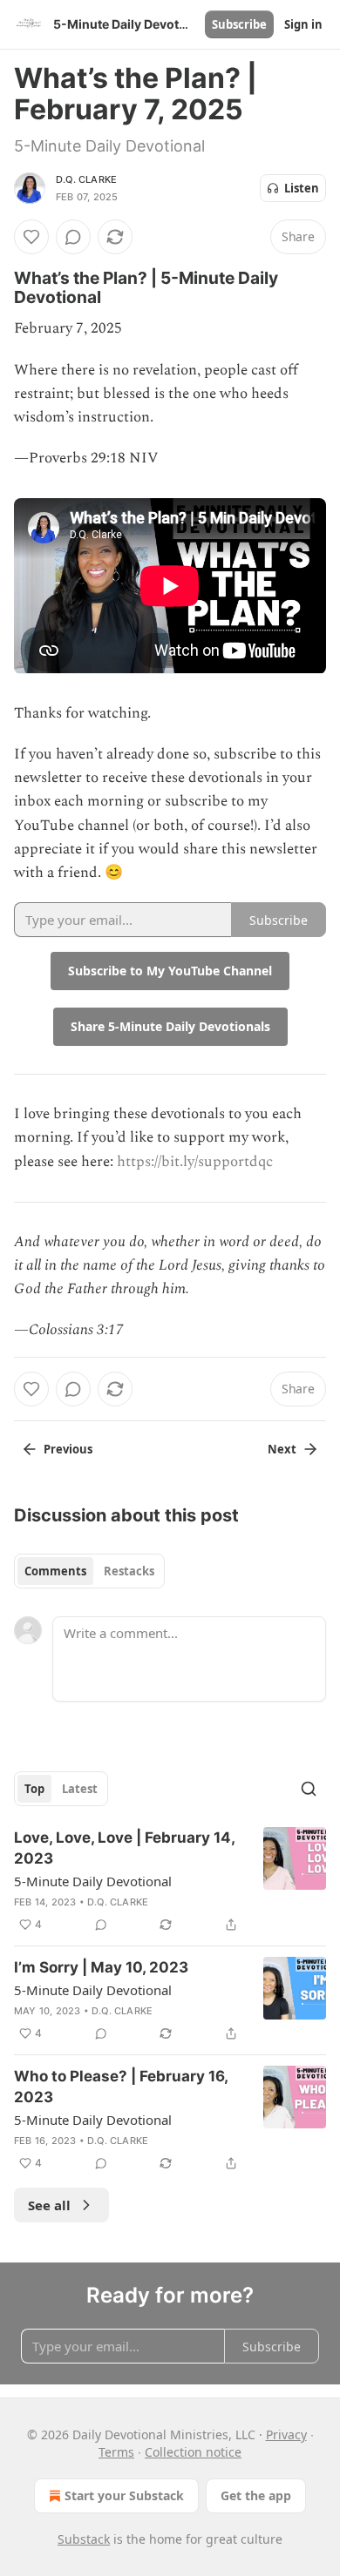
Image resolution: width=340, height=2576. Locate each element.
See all (49, 2205)
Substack (84, 2539)
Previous (68, 1449)
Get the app (256, 2495)
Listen (302, 188)
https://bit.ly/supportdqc (195, 1162)
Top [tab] (34, 1789)
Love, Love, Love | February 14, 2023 (124, 1848)
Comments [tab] (55, 1571)
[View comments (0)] (73, 237)
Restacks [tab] (129, 1571)
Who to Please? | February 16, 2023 (121, 2087)
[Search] (309, 1789)
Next (282, 1449)
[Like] (31, 237)
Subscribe (239, 24)
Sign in (303, 24)
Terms (116, 2452)
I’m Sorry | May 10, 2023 (101, 1967)
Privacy (286, 2434)
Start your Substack (124, 2495)
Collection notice (193, 2452)
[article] (170, 1881)
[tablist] (89, 1571)
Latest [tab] (80, 1789)
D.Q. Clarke (86, 179)
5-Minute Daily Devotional (93, 1881)
